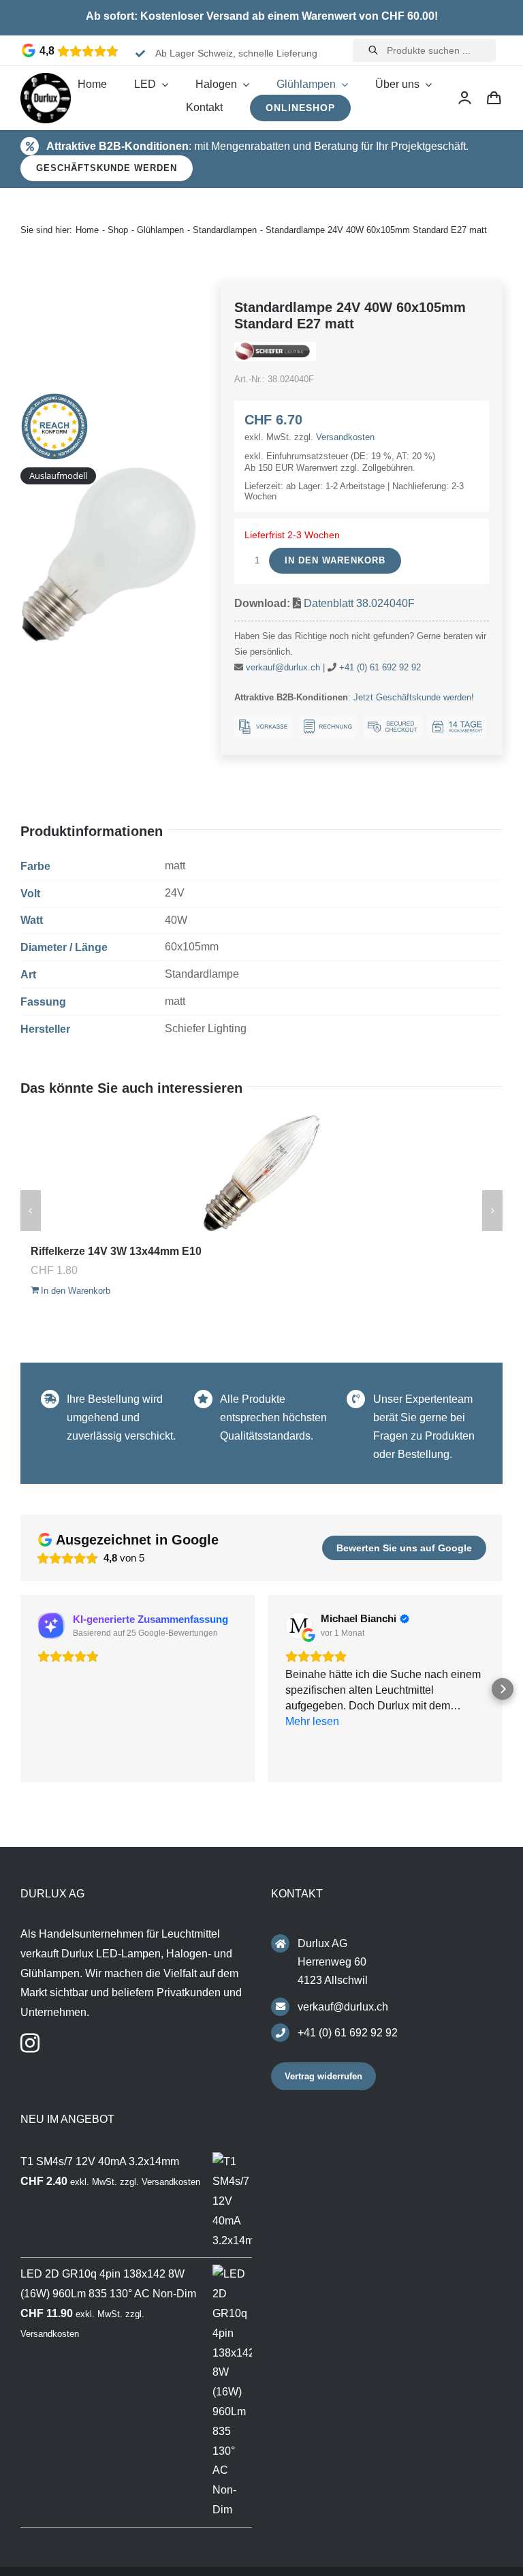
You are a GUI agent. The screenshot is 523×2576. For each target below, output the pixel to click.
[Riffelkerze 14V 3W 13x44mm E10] (261, 1173)
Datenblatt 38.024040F (359, 603)
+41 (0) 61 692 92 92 (380, 667)
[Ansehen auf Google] (299, 1626)
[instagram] (30, 2043)
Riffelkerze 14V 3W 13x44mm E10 (116, 1251)
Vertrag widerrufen (323, 2076)
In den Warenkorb (335, 560)
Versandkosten (345, 437)
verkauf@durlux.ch (283, 667)
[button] (20, 1689)
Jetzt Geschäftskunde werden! (414, 697)
